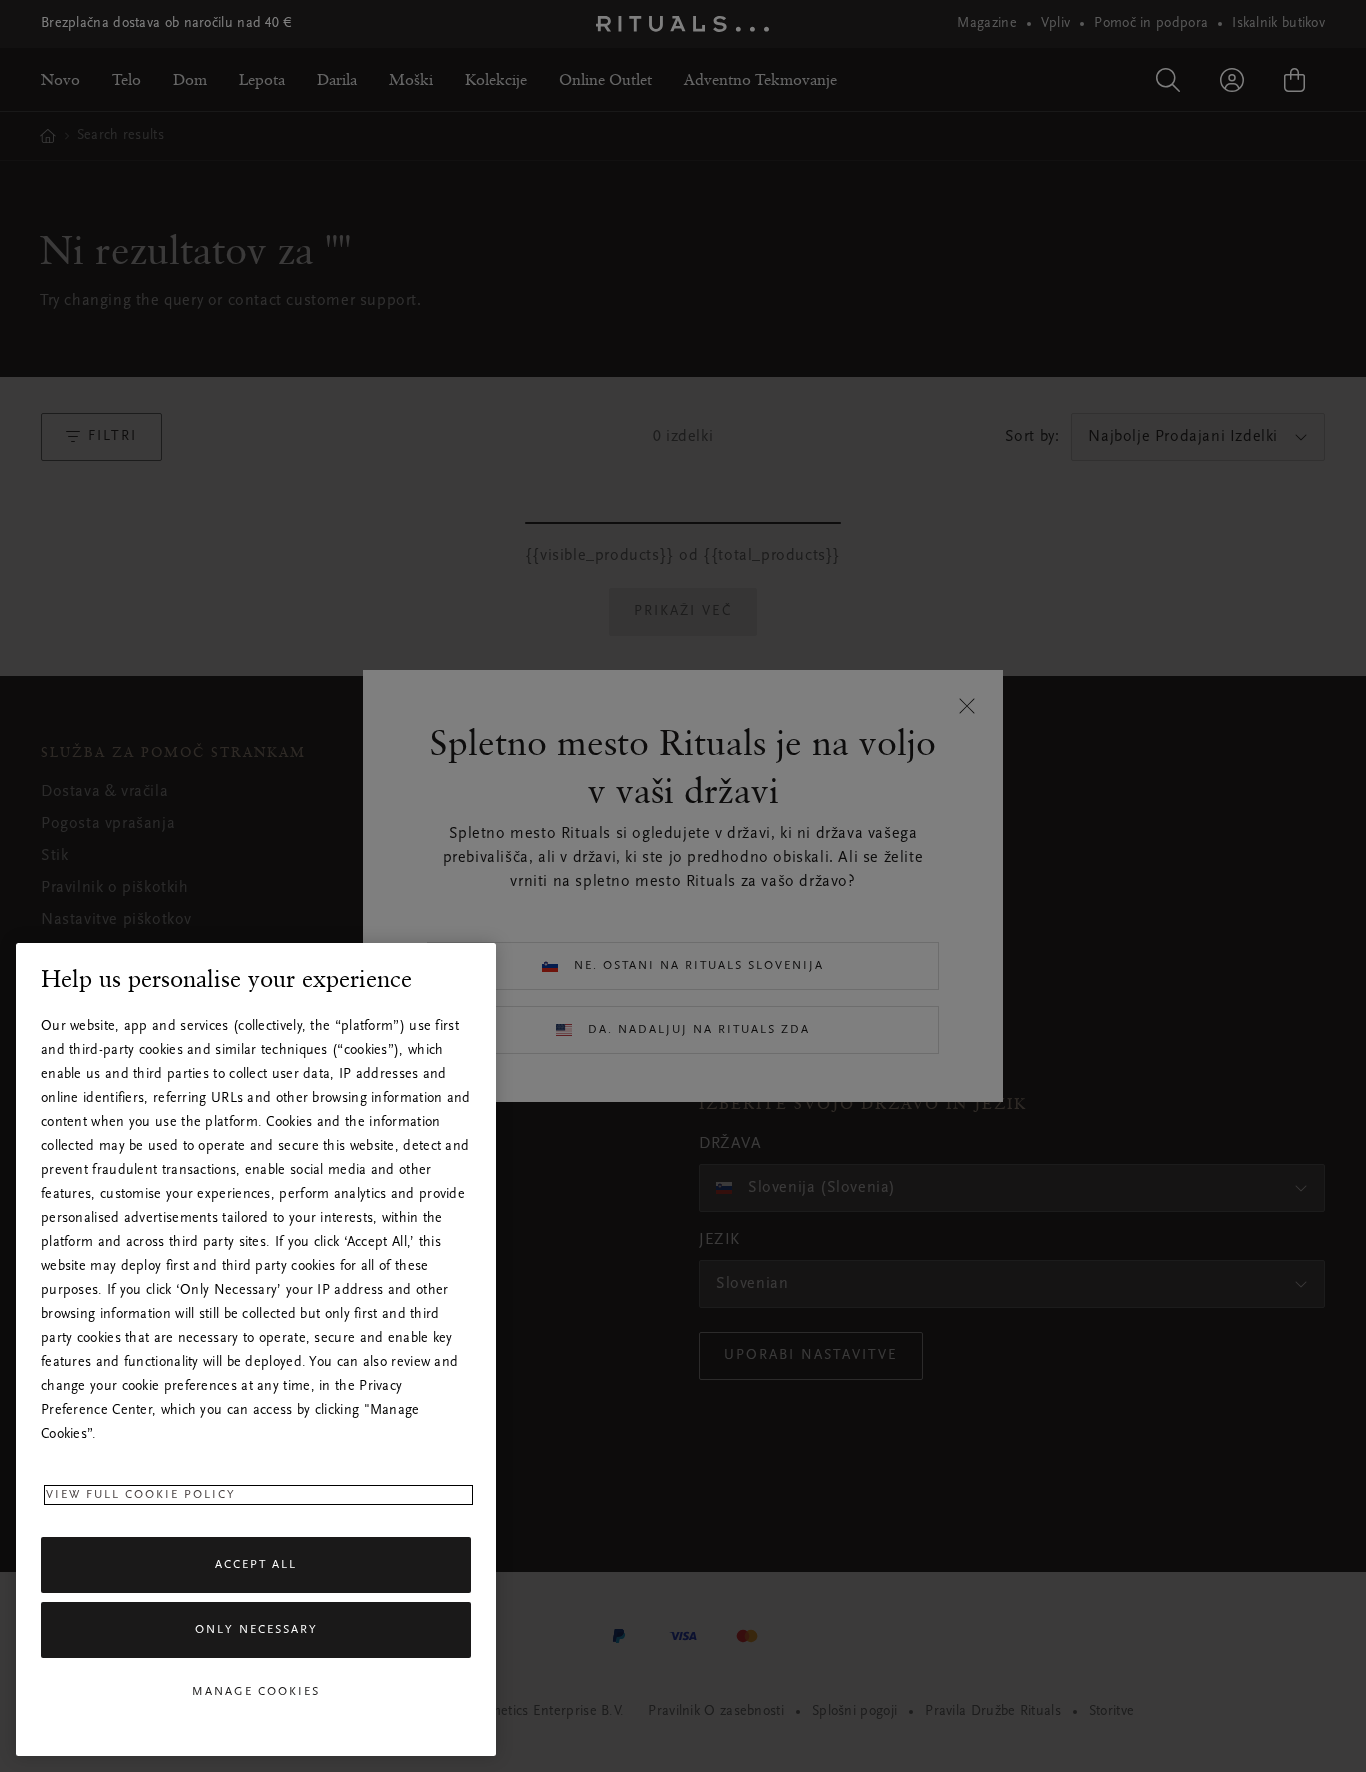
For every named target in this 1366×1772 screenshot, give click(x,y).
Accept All (256, 1565)
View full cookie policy (141, 1495)
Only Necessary (256, 1631)
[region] (256, 1349)
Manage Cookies (256, 1692)
